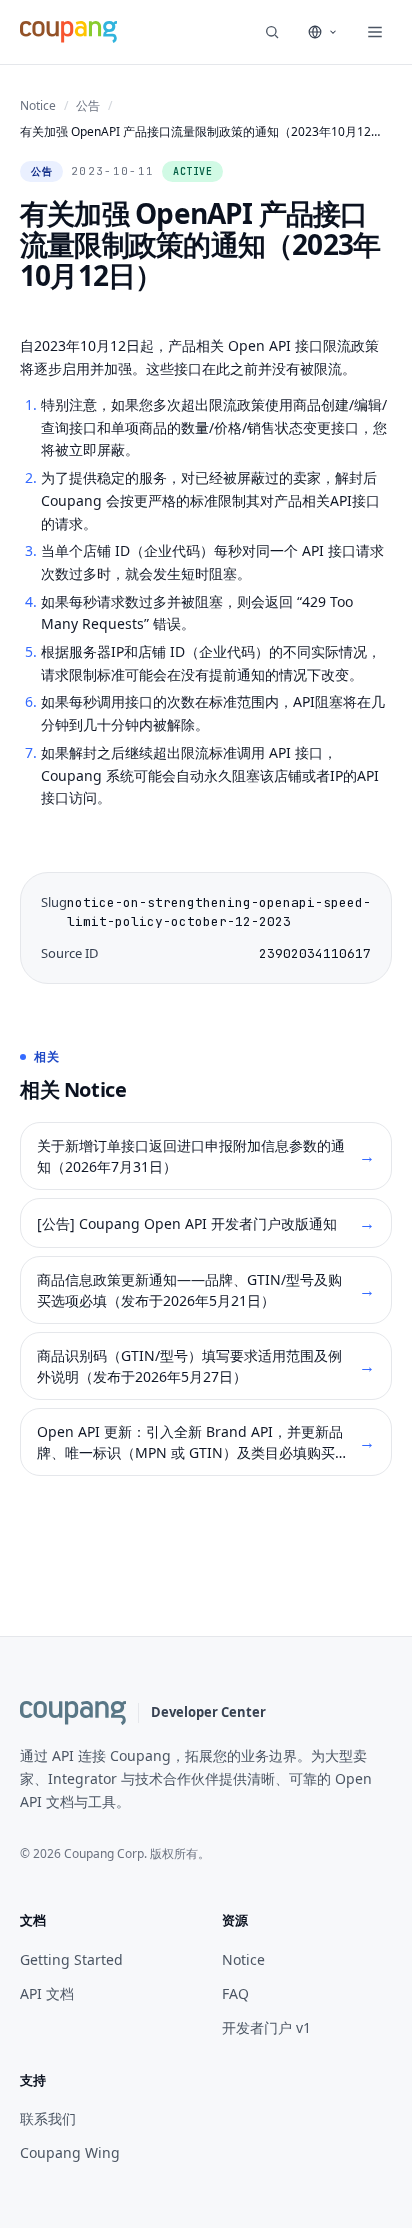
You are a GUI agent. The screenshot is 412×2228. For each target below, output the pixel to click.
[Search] (272, 32)
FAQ (235, 1993)
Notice (38, 105)
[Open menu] (375, 32)
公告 (88, 105)
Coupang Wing (70, 2152)
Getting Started (71, 1959)
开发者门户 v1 (266, 2027)
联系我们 (48, 2118)
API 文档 (47, 1993)
